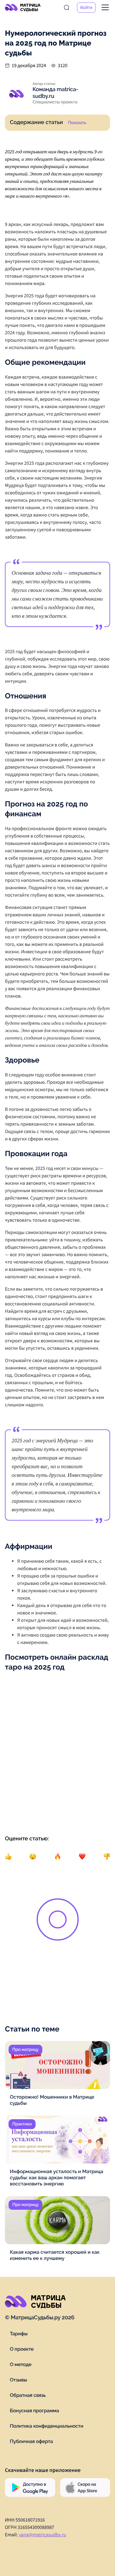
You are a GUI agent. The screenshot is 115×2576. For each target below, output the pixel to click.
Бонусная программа (34, 2411)
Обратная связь (28, 2395)
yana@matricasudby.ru (42, 2535)
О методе (21, 2364)
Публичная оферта (31, 2441)
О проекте (22, 2349)
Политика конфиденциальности (46, 2426)
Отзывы (18, 2380)
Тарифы (19, 2334)
